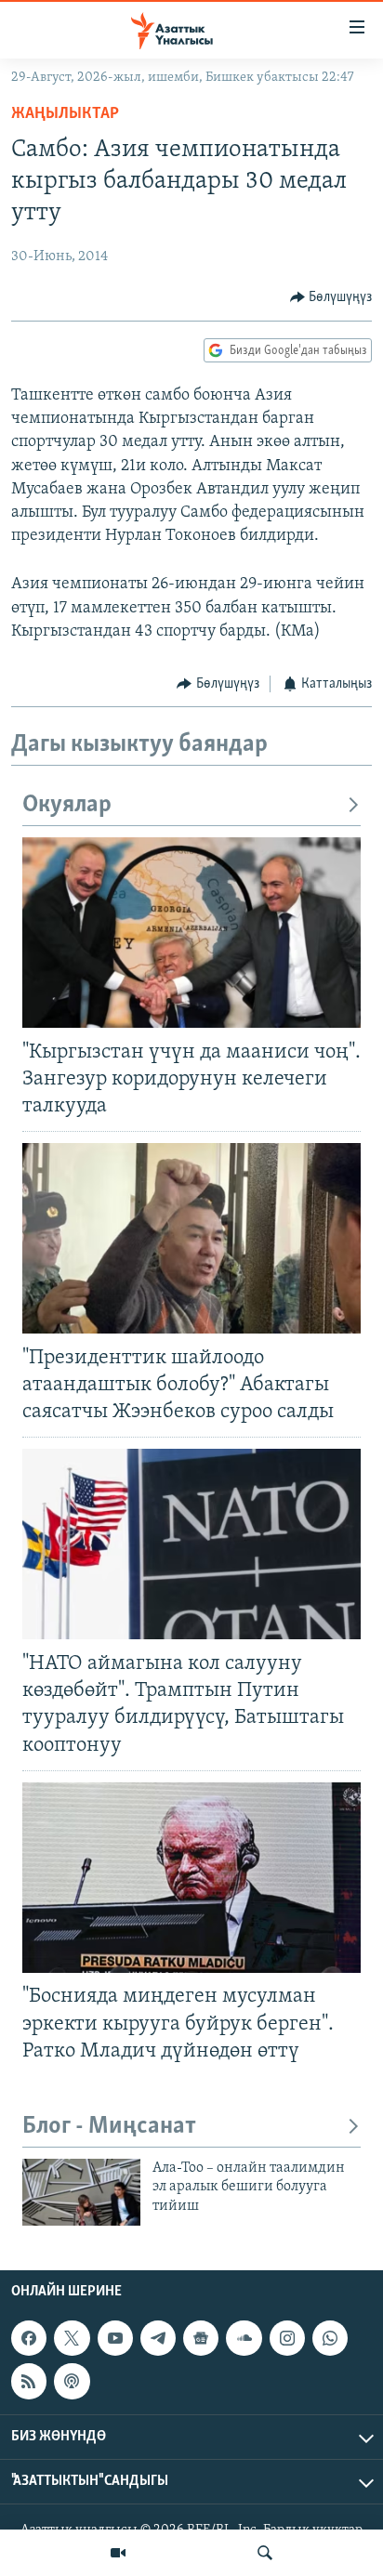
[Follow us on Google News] (201, 2338)
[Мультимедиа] (118, 2553)
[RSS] (29, 2382)
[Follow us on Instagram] (287, 2338)
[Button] (331, 297)
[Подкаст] (72, 2382)
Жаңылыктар (65, 114)
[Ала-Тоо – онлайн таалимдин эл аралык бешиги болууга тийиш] (81, 2192)
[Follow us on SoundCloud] (244, 2338)
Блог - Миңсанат (109, 2127)
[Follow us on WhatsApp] (330, 2338)
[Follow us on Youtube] (115, 2338)
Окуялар (67, 805)
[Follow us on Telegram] (158, 2338)
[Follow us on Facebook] (29, 2338)
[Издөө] (265, 2553)
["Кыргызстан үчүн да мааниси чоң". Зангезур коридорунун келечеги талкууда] (191, 933)
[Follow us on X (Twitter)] (72, 2338)
